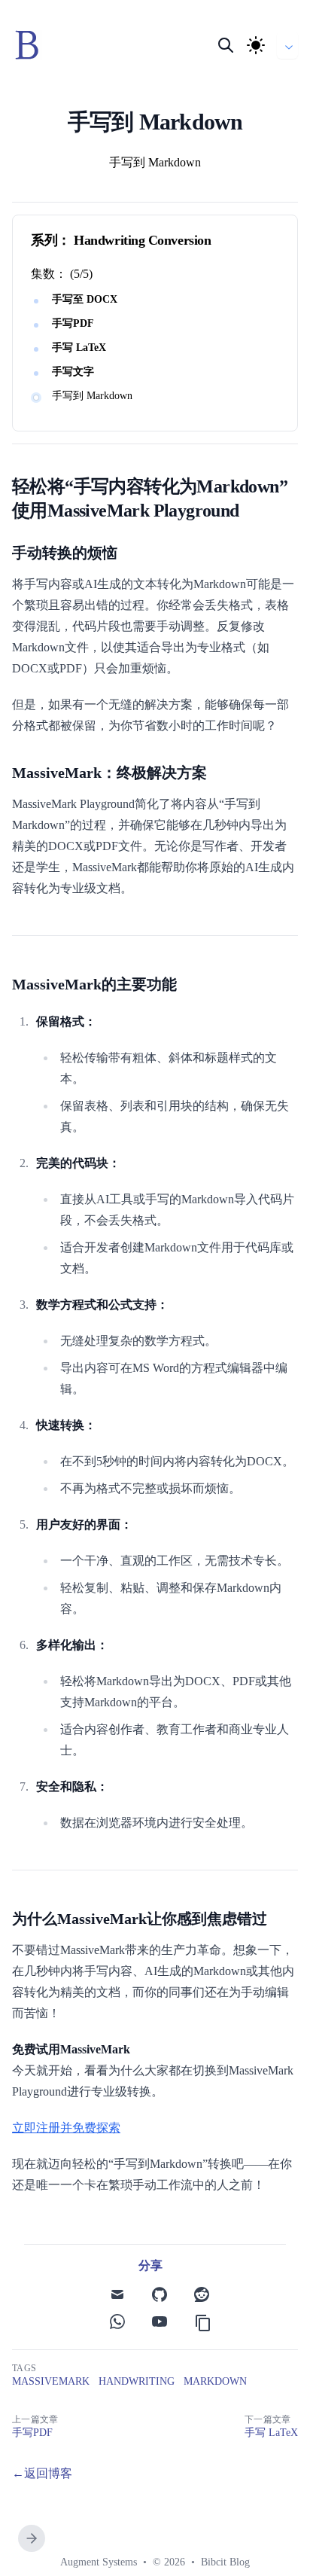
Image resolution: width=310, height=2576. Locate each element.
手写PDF (73, 323)
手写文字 (73, 372)
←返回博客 (42, 2473)
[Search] (226, 45)
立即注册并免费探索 (66, 2128)
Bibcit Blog (225, 2562)
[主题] (256, 45)
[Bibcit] (32, 45)
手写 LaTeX (79, 348)
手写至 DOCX (85, 299)
